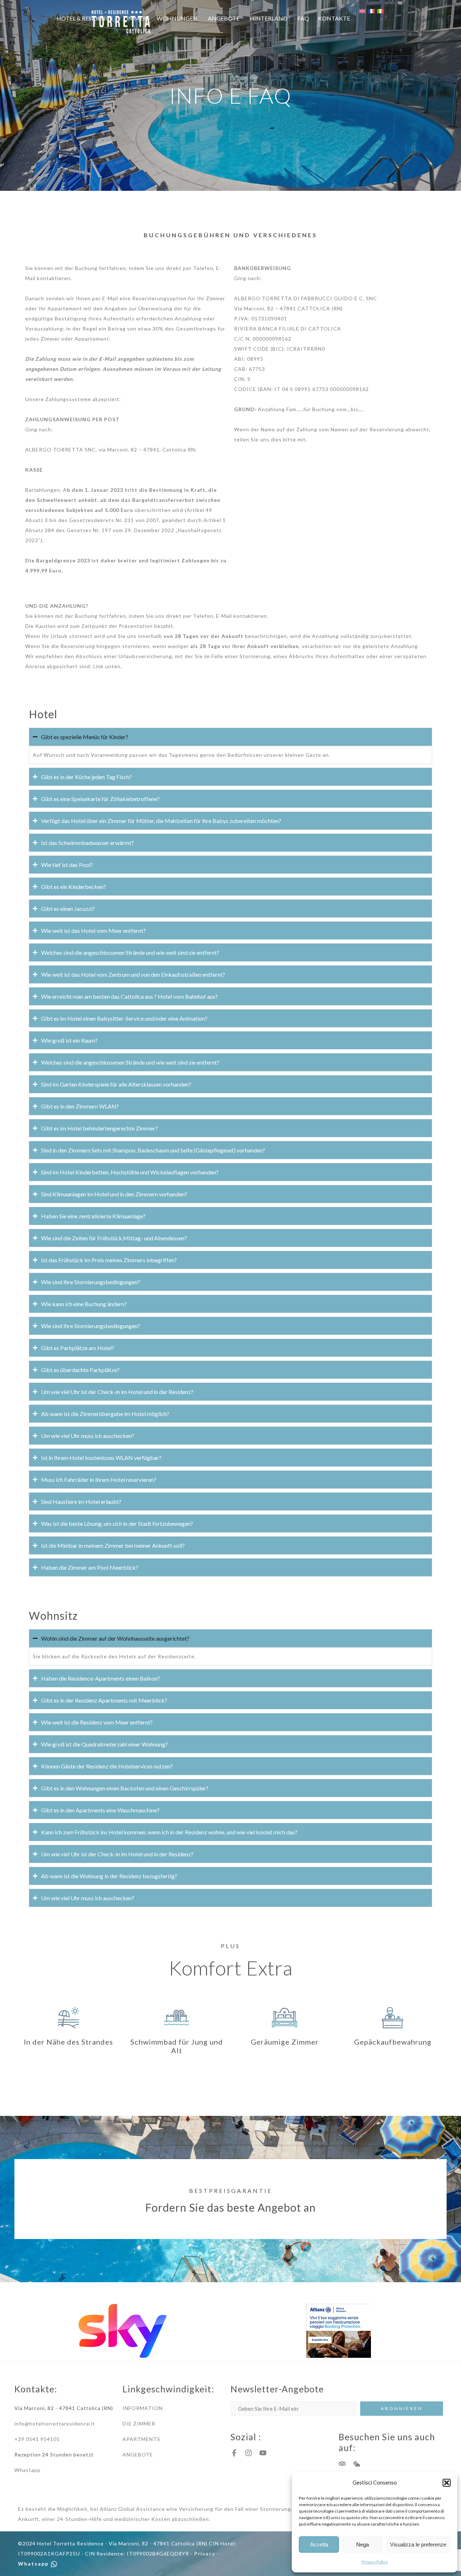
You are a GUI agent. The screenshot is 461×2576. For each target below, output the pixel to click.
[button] (447, 2483)
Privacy (205, 2553)
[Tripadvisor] (342, 2464)
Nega (362, 2544)
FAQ (303, 18)
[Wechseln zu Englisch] (366, 11)
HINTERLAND (268, 18)
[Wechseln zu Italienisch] (380, 11)
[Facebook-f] (234, 2453)
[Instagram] (249, 2453)
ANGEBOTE (224, 18)
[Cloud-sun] (357, 2464)
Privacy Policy (375, 2562)
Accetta (319, 2544)
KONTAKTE (334, 18)
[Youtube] (263, 2453)
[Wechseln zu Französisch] (375, 11)
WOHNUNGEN (177, 18)
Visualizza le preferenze (418, 2544)
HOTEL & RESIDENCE (85, 18)
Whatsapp (34, 2564)
